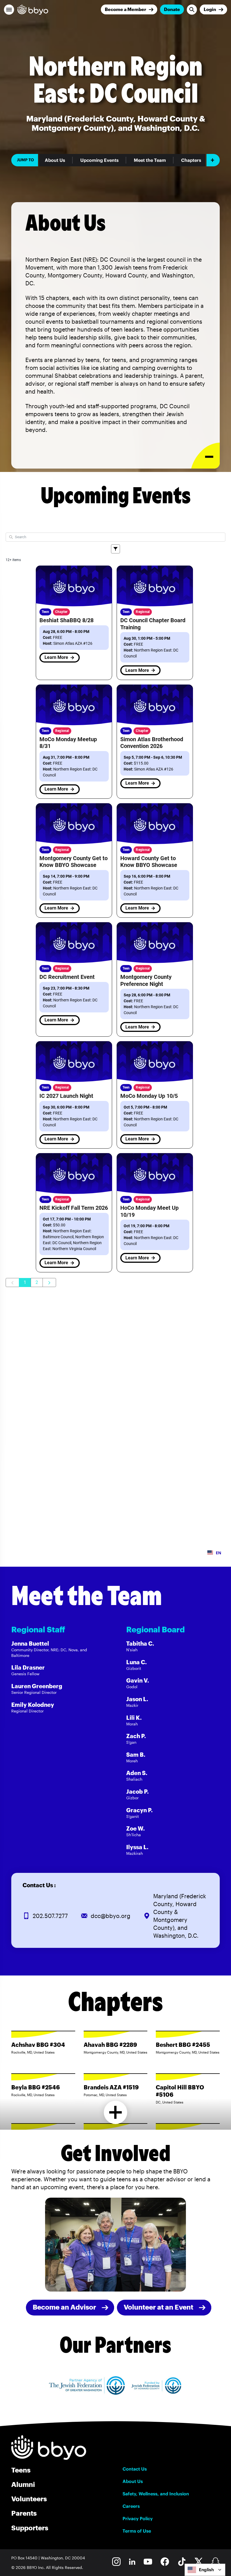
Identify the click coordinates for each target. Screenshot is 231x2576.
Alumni (23, 2484)
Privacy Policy (138, 2518)
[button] (9, 10)
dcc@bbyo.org (111, 1916)
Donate (172, 9)
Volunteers (29, 2499)
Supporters (30, 2528)
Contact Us (135, 2469)
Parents (24, 2513)
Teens (21, 2470)
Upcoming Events (99, 160)
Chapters (191, 160)
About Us (55, 160)
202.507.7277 (50, 1916)
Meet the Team (150, 160)
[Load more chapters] (116, 2112)
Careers (131, 2506)
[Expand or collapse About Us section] (206, 456)
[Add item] (213, 160)
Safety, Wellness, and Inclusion (156, 2494)
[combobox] (205, 2570)
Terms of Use (137, 2531)
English (206, 2570)
